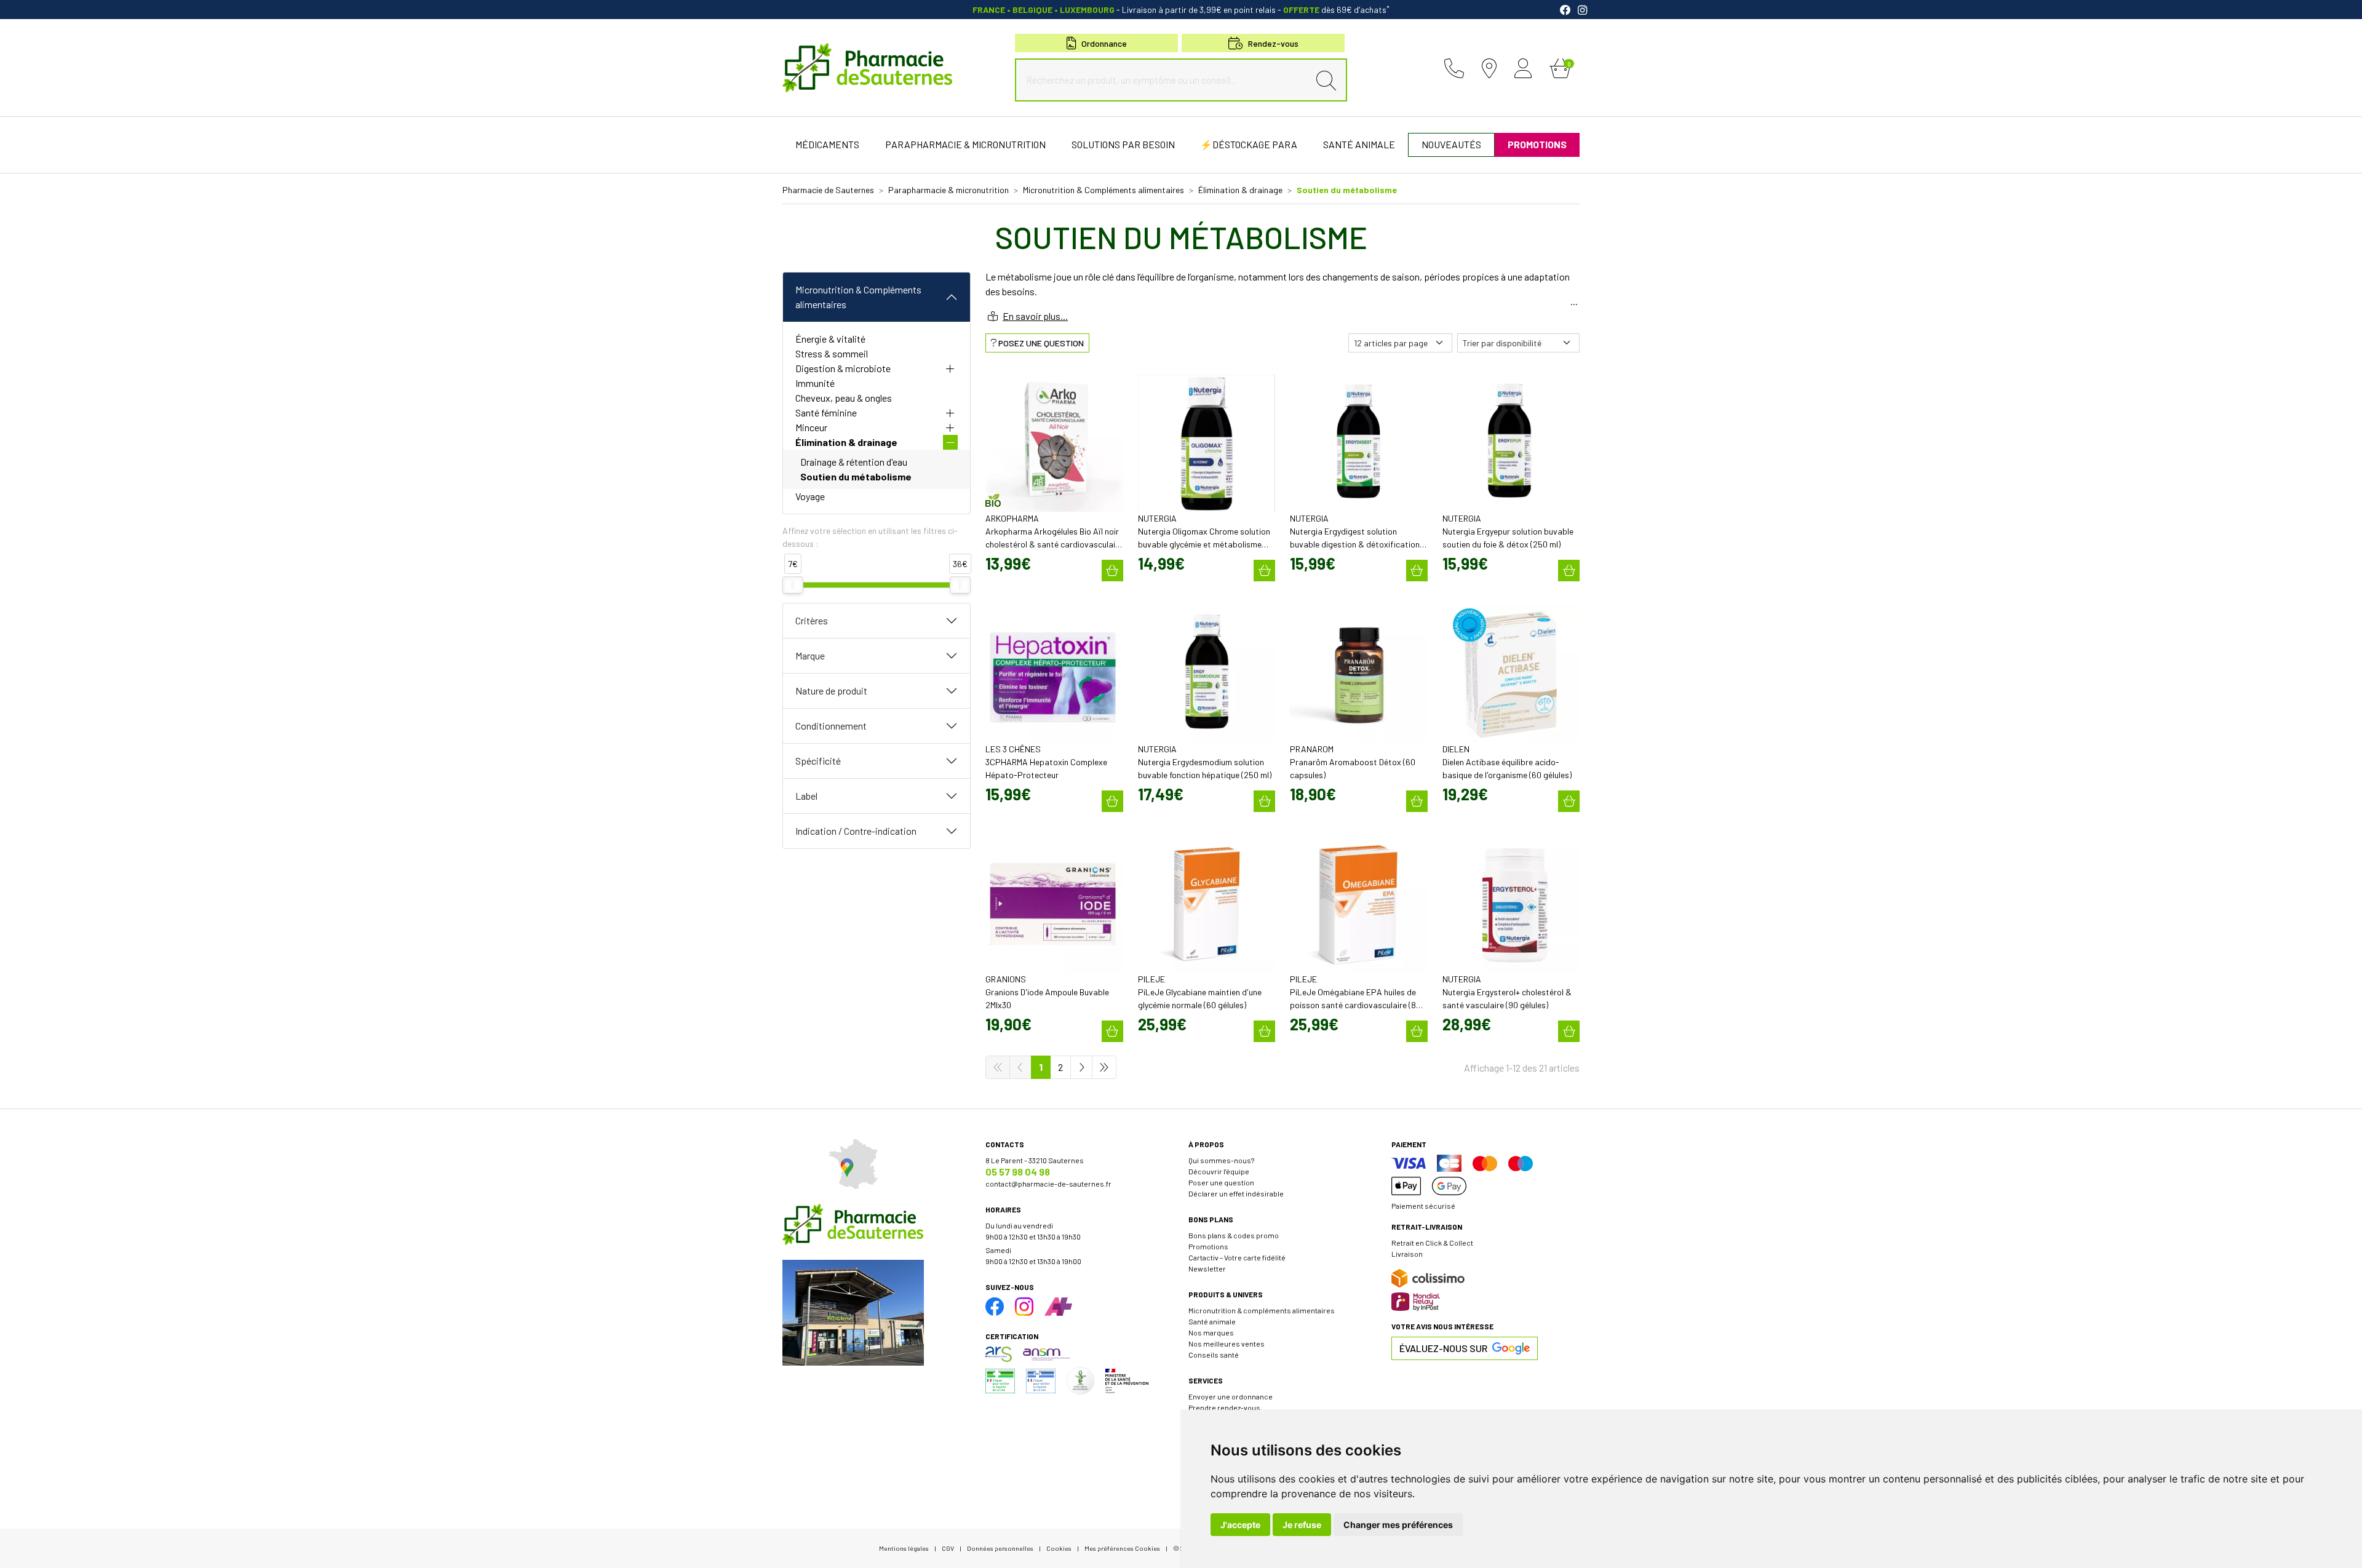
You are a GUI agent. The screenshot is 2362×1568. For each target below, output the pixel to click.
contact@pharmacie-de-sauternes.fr (1048, 1184)
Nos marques (1211, 1332)
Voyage (810, 496)
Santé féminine (826, 412)
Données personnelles (1000, 1548)
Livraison (1407, 1254)
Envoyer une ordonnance (1231, 1396)
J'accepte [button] (1240, 1525)
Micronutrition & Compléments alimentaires (858, 297)
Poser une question (1221, 1182)
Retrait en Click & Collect (1432, 1243)
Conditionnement (831, 726)
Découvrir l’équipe (1219, 1171)
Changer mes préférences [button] (1398, 1525)
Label (806, 796)
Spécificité (818, 761)
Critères (812, 620)
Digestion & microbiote (843, 368)
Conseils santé (1214, 1355)
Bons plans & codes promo (1234, 1235)
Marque (810, 655)
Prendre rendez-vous (1224, 1407)
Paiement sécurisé (1423, 1206)
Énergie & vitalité (830, 339)
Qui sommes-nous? (1221, 1160)
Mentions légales (904, 1548)
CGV (948, 1548)
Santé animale (1212, 1321)
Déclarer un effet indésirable (1236, 1193)
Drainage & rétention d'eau (854, 462)
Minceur (811, 427)
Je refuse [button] (1302, 1525)
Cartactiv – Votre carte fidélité (1237, 1257)
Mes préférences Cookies (1122, 1548)
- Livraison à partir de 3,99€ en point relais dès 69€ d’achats (1181, 10)
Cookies (1059, 1548)
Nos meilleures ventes (1227, 1343)
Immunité (815, 383)
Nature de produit (831, 690)
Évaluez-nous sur (1443, 1348)
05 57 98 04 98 (1018, 1172)
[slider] (793, 585)
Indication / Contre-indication (856, 831)
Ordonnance (1104, 43)
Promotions (1208, 1246)
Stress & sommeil (832, 353)
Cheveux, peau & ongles (844, 398)
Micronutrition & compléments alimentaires (1262, 1310)
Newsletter (1207, 1268)
